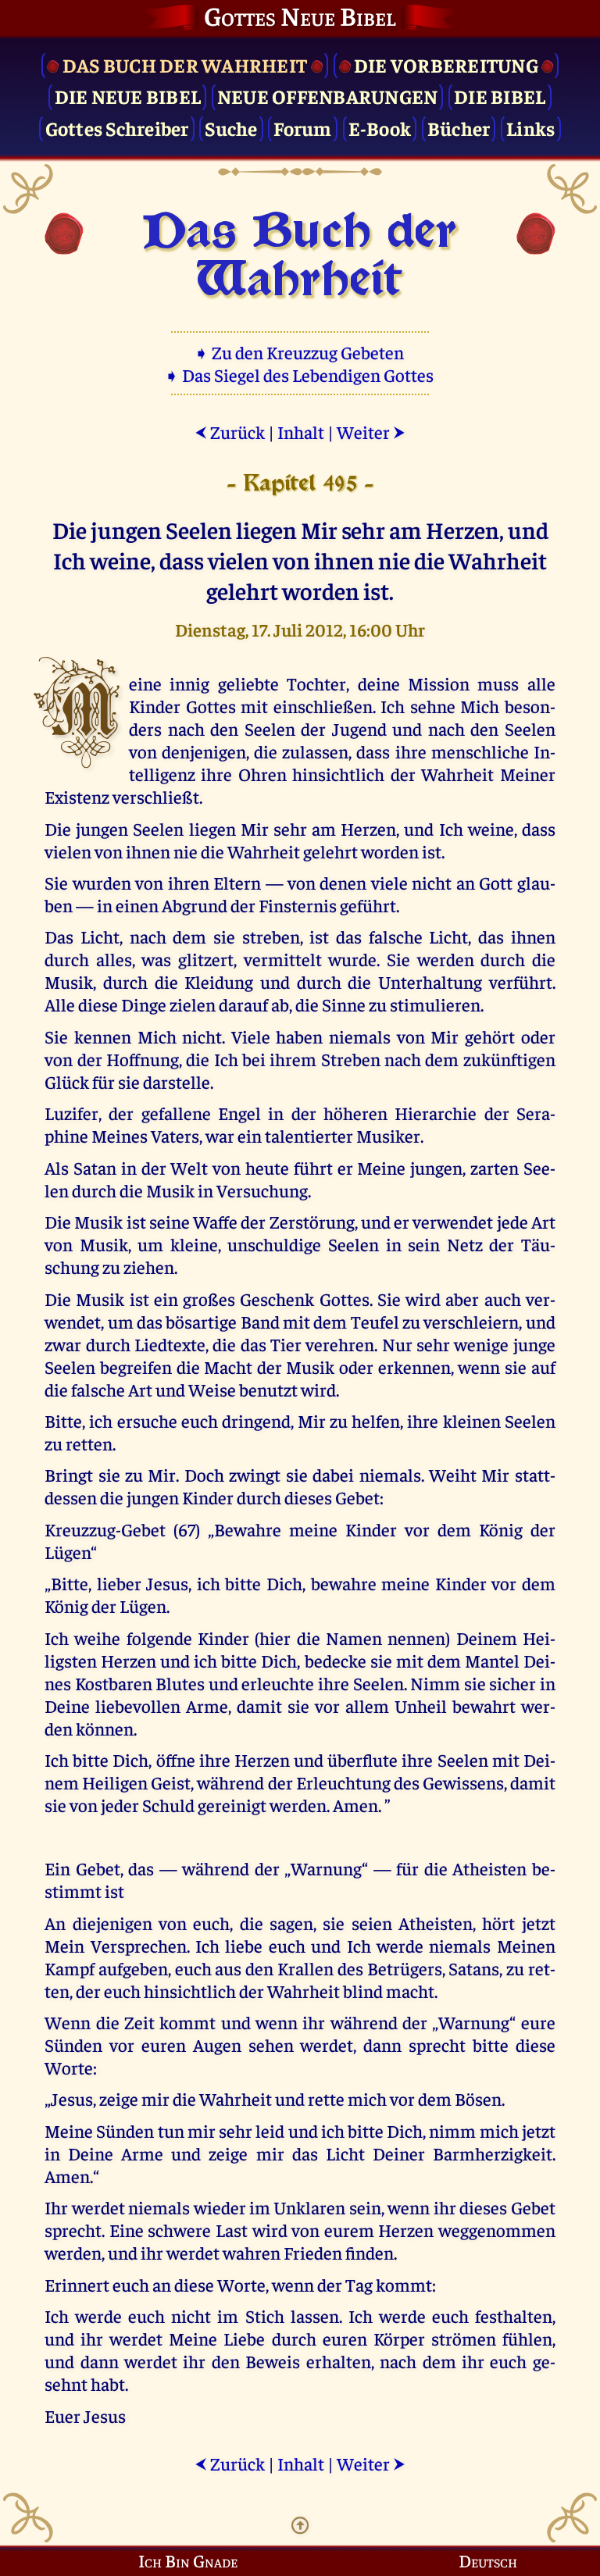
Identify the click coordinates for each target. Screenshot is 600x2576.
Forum (302, 128)
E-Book (380, 128)
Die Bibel (500, 96)
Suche (231, 128)
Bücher (459, 128)
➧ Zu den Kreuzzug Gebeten (300, 352)
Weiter (371, 432)
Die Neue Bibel (128, 96)
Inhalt (301, 432)
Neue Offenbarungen (328, 96)
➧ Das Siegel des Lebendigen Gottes (300, 375)
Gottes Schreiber (117, 128)
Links (530, 128)
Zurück (230, 432)
